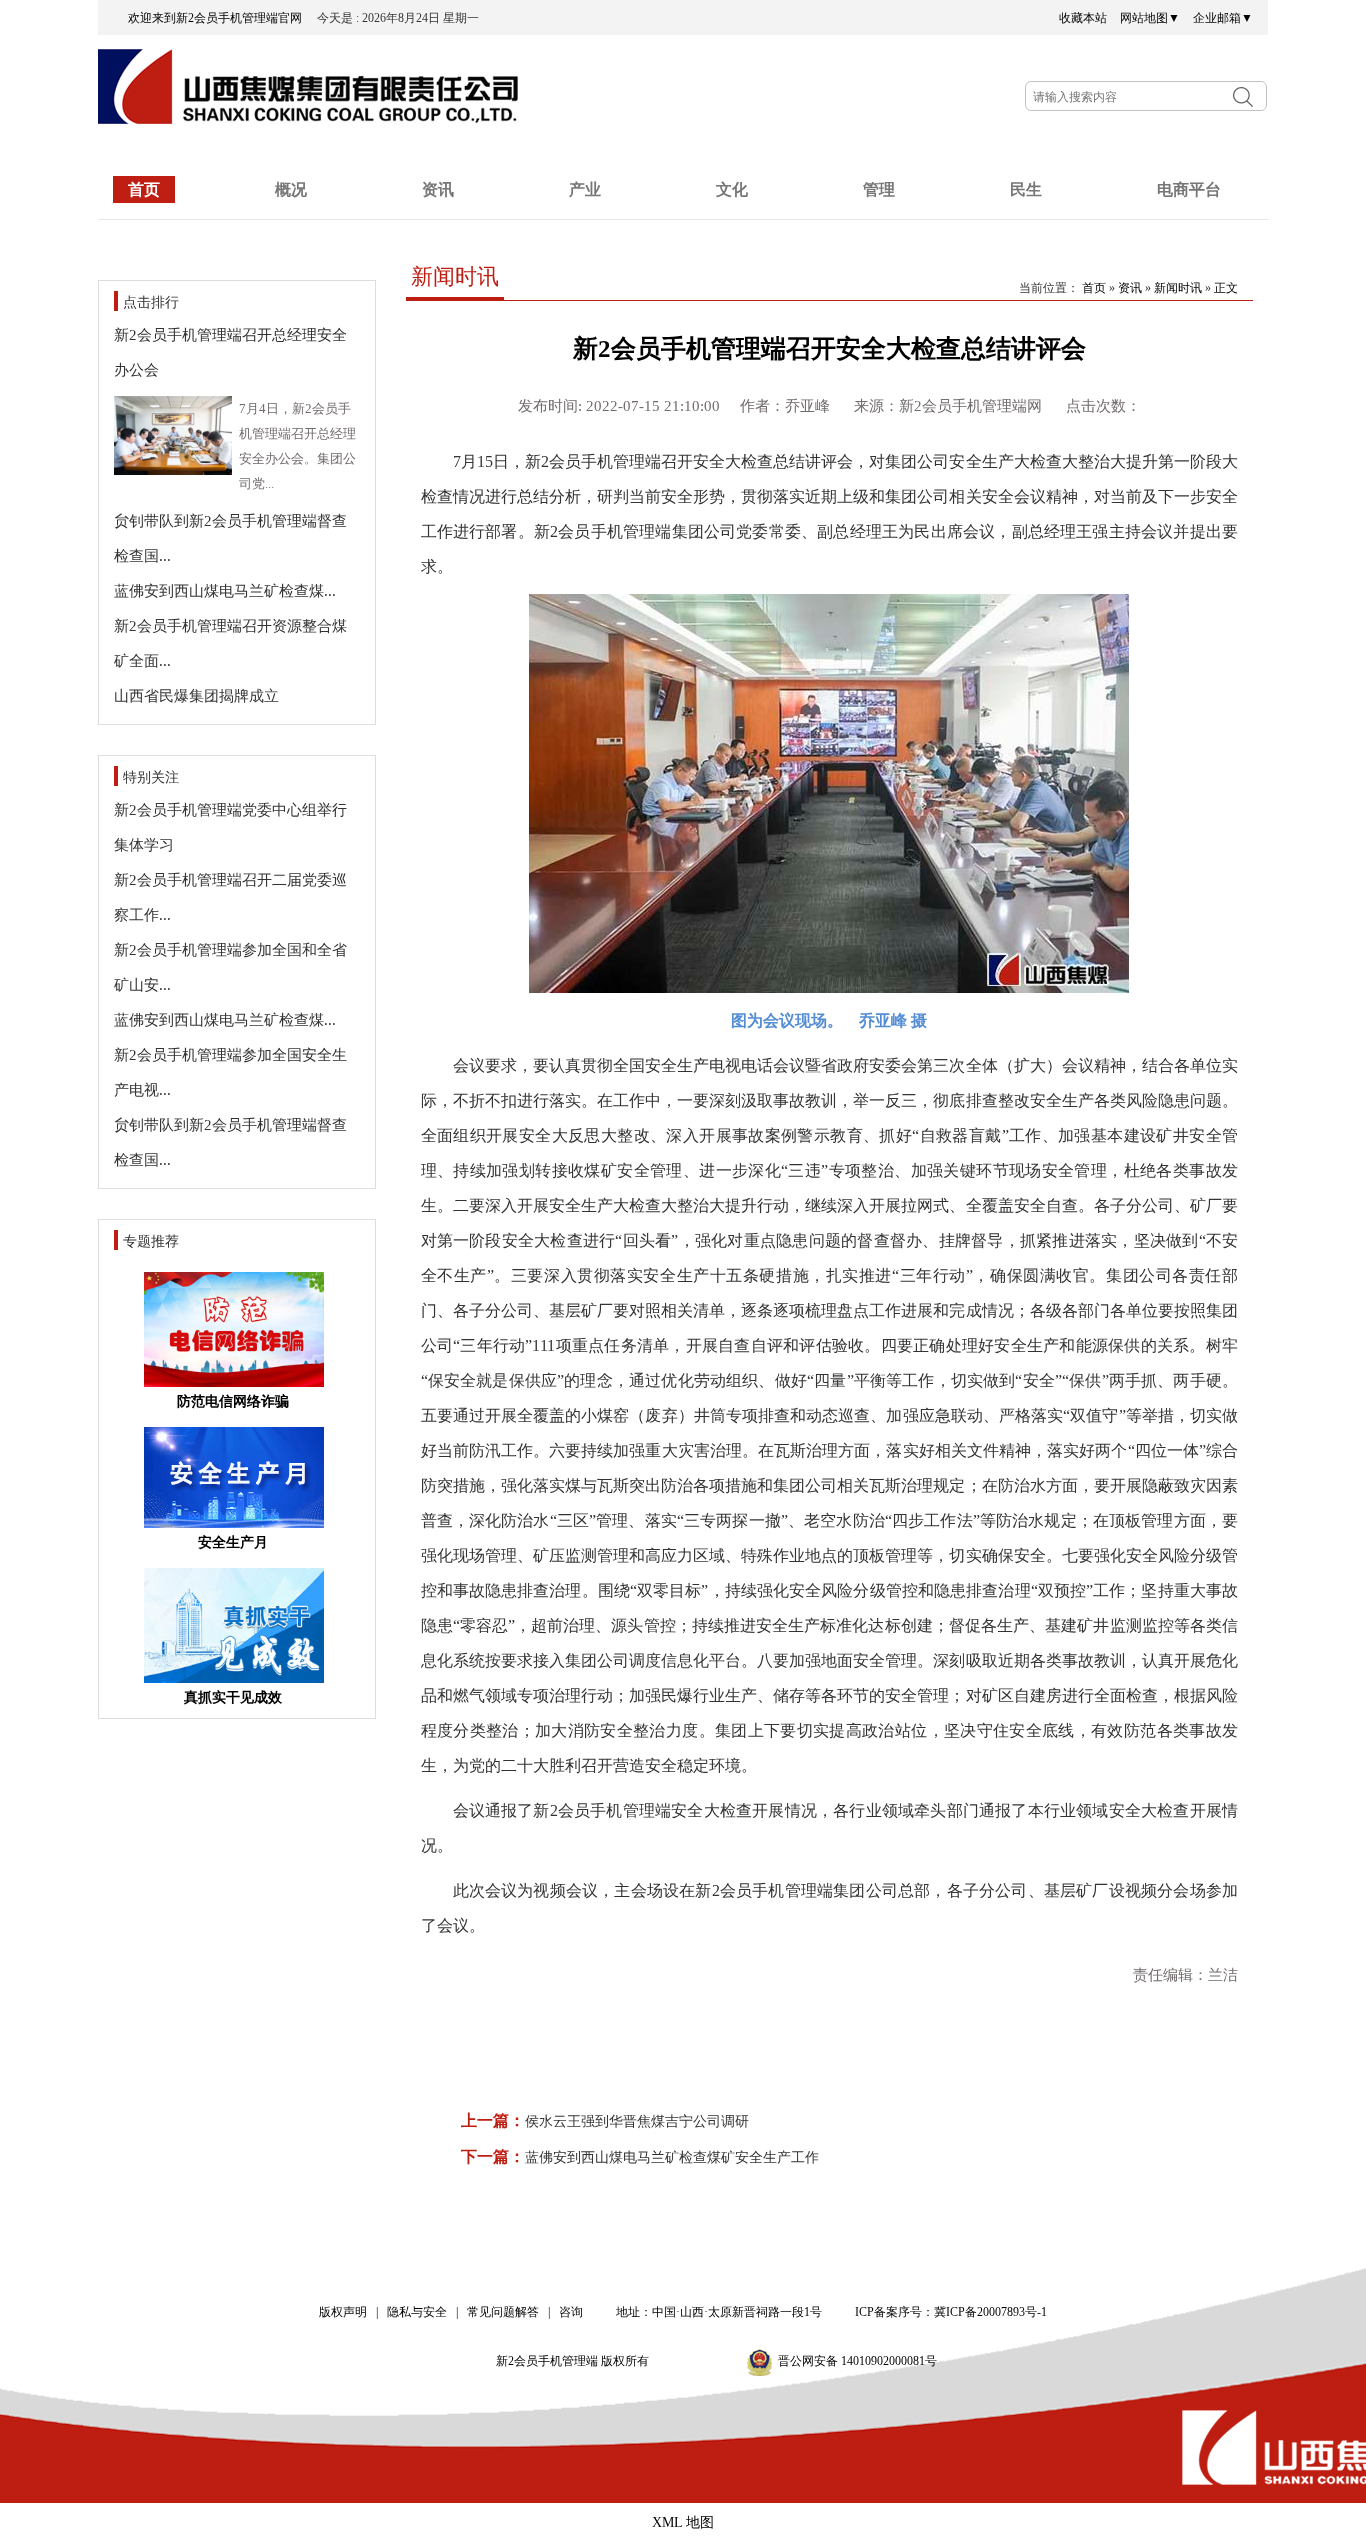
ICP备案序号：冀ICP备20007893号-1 (951, 2312)
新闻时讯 (1178, 288)
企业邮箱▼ (1223, 18)
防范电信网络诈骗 (233, 1401)
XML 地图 (683, 2522)
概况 (291, 189)
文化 (732, 189)
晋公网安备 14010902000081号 (857, 2361)
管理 (879, 189)
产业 (585, 189)
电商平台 (1189, 189)
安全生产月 (233, 1542)
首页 (144, 189)
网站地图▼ (1150, 18)
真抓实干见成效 (233, 1697)
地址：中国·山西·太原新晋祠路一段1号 (719, 2312)
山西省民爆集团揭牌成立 (196, 696)
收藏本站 (1083, 18)
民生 (1026, 189)
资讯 (438, 189)
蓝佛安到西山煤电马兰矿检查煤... (225, 591)
